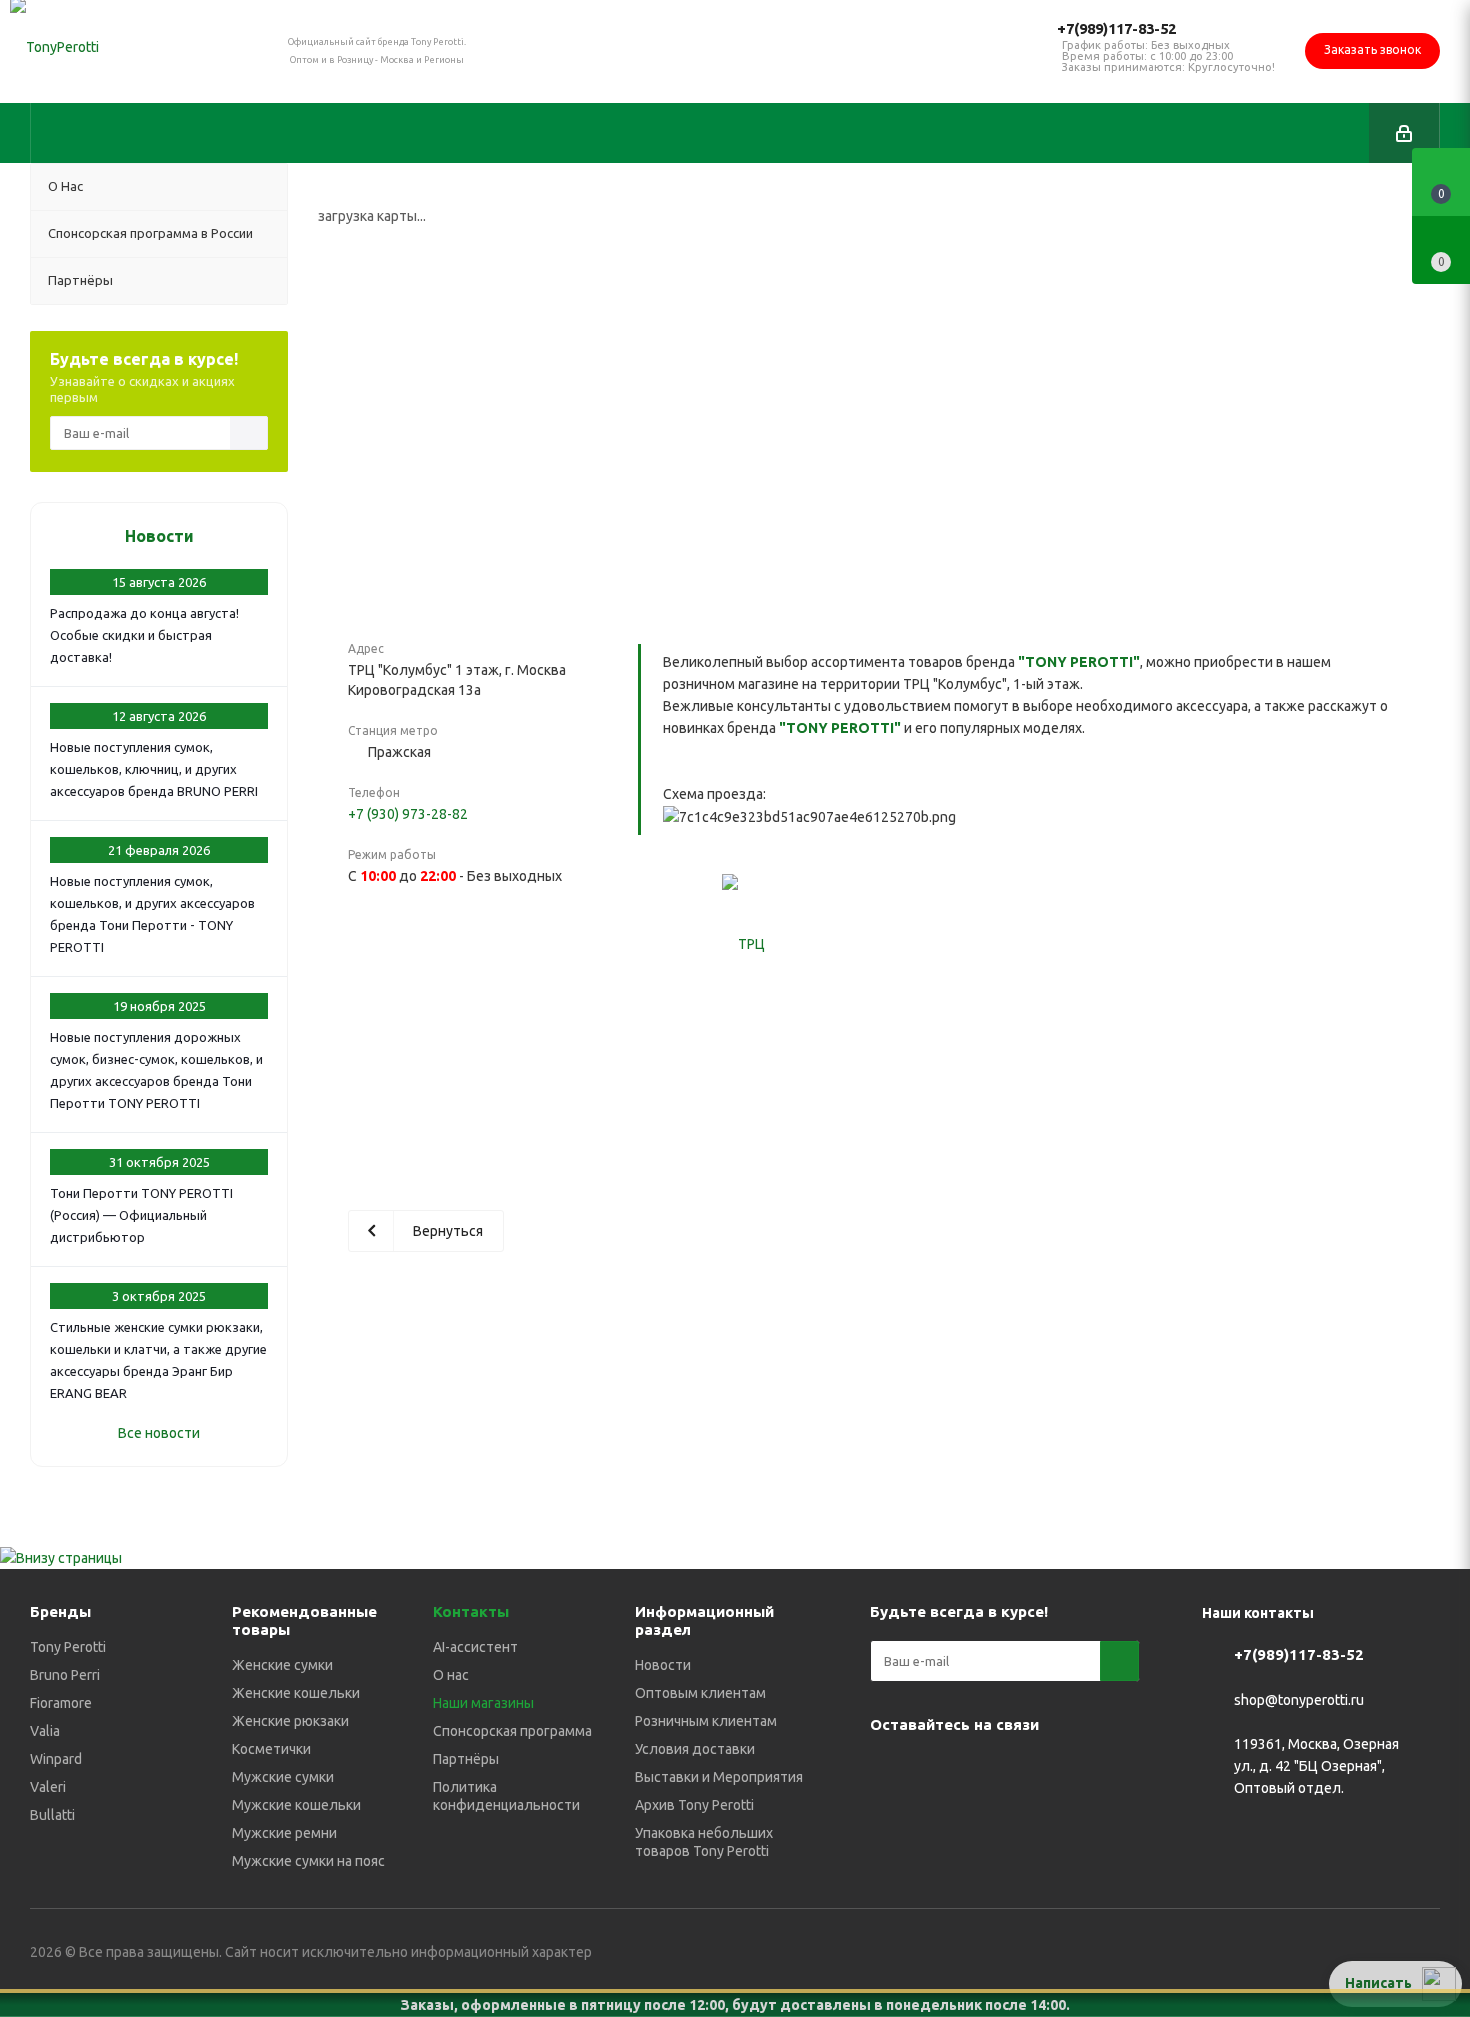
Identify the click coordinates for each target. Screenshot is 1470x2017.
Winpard (56, 1759)
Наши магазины (483, 1703)
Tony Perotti (68, 1647)
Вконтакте (890, 1771)
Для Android (990, 1821)
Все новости (159, 1433)
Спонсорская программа (512, 1731)
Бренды (60, 1611)
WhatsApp (1090, 1771)
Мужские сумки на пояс (308, 1861)
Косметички (271, 1749)
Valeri (48, 1787)
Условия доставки (695, 1749)
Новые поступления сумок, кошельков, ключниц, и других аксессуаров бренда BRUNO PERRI (154, 769)
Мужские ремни (284, 1833)
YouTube (990, 1771)
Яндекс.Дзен (890, 1821)
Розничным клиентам (706, 1721)
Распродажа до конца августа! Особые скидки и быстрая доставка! (144, 635)
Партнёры (466, 1759)
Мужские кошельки (296, 1805)
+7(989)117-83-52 (1116, 28)
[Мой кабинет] (1404, 133)
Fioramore (61, 1703)
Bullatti (52, 1815)
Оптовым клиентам (700, 1693)
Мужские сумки (283, 1777)
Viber (1040, 1771)
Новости (159, 536)
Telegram (940, 1771)
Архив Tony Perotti (694, 1805)
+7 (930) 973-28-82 (408, 814)
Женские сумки (282, 1665)
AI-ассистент (475, 1647)
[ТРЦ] (743, 943)
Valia (45, 1731)
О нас (451, 1675)
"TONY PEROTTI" (1079, 662)
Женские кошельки (296, 1693)
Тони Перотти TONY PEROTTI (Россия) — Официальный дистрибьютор (141, 1215)
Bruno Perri (65, 1675)
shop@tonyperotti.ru (1299, 1700)
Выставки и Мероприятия (719, 1777)
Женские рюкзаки (290, 1721)
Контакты (471, 1611)
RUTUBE (940, 1821)
